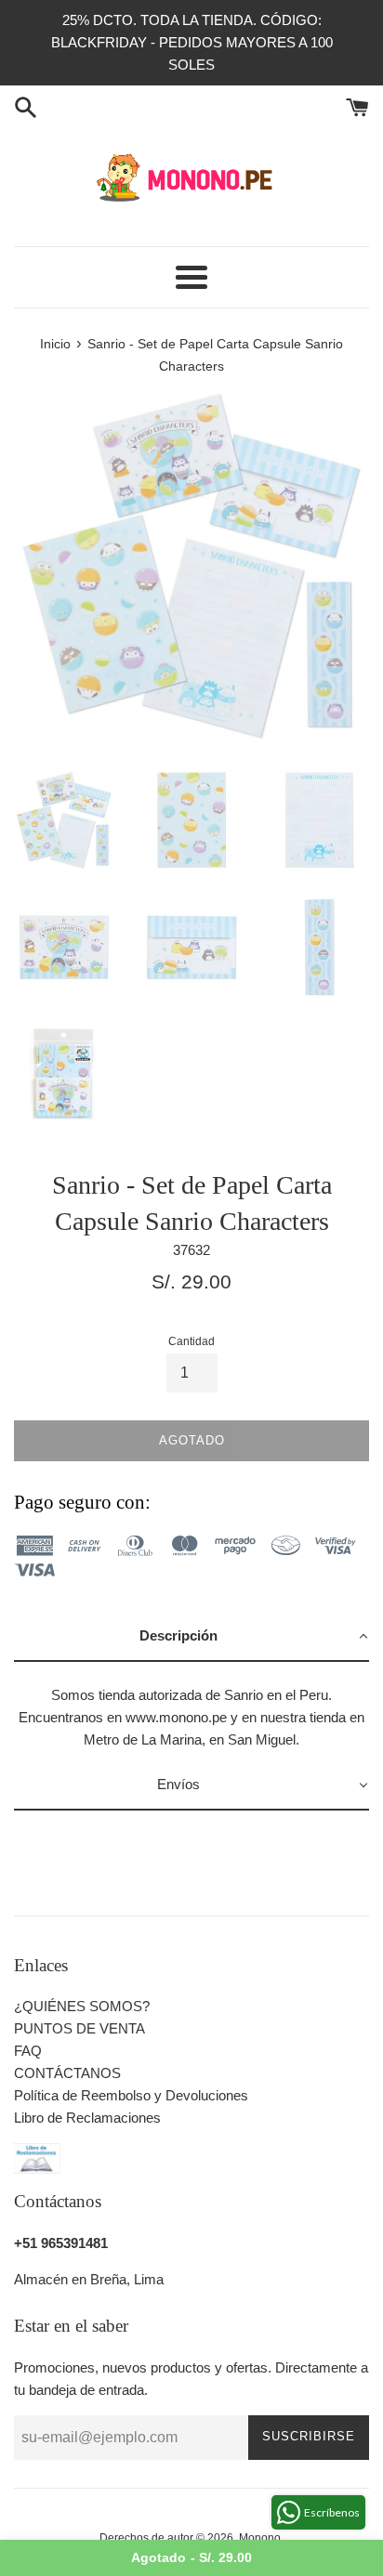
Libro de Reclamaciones (87, 2118)
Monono (260, 2538)
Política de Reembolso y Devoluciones (131, 2095)
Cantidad (191, 1341)
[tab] (191, 1637)
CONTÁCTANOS (67, 2073)
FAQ (28, 2051)
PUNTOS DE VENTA (79, 2028)
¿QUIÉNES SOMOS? (82, 2006)
